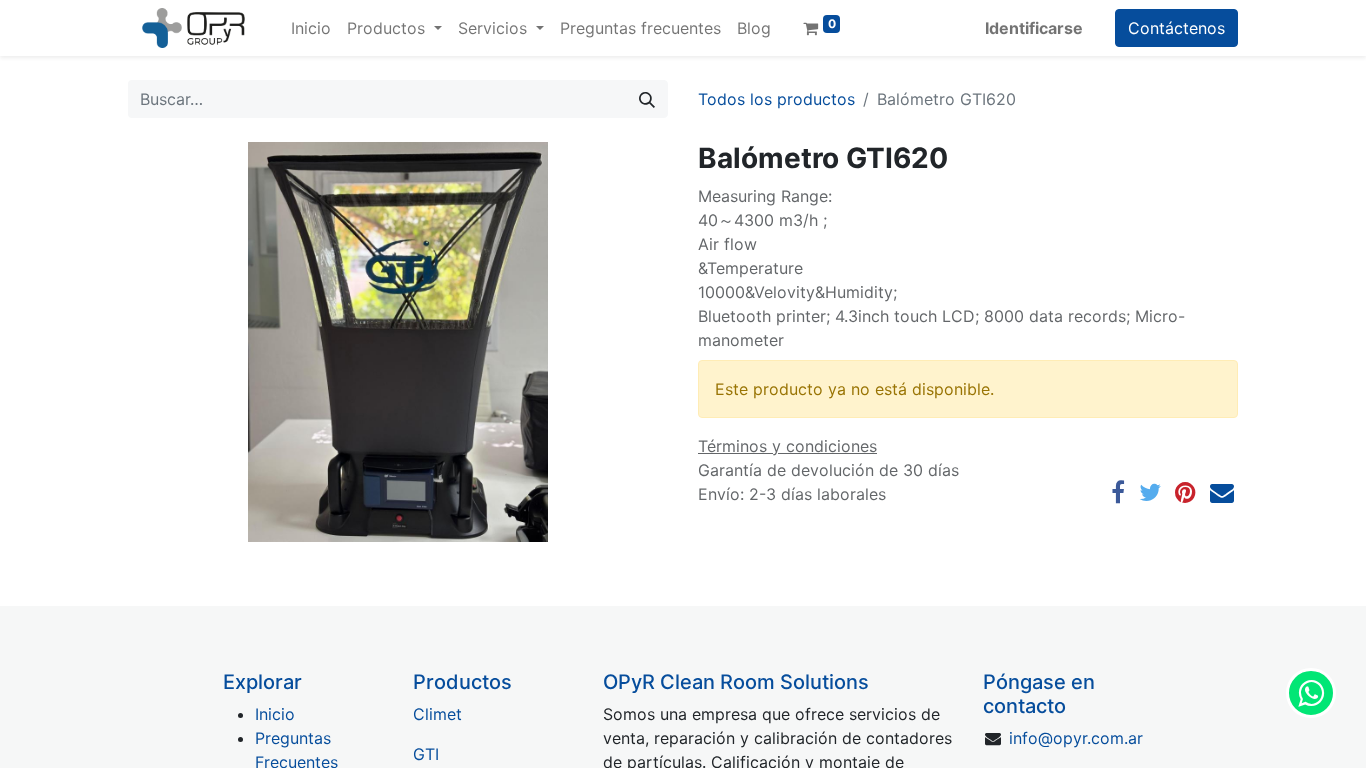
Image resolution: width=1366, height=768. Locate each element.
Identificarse (1034, 28)
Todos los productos (776, 99)
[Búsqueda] (647, 99)
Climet (437, 714)
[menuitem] (311, 28)
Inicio (275, 714)
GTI (426, 754)
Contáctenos (1176, 28)
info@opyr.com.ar (1076, 738)
